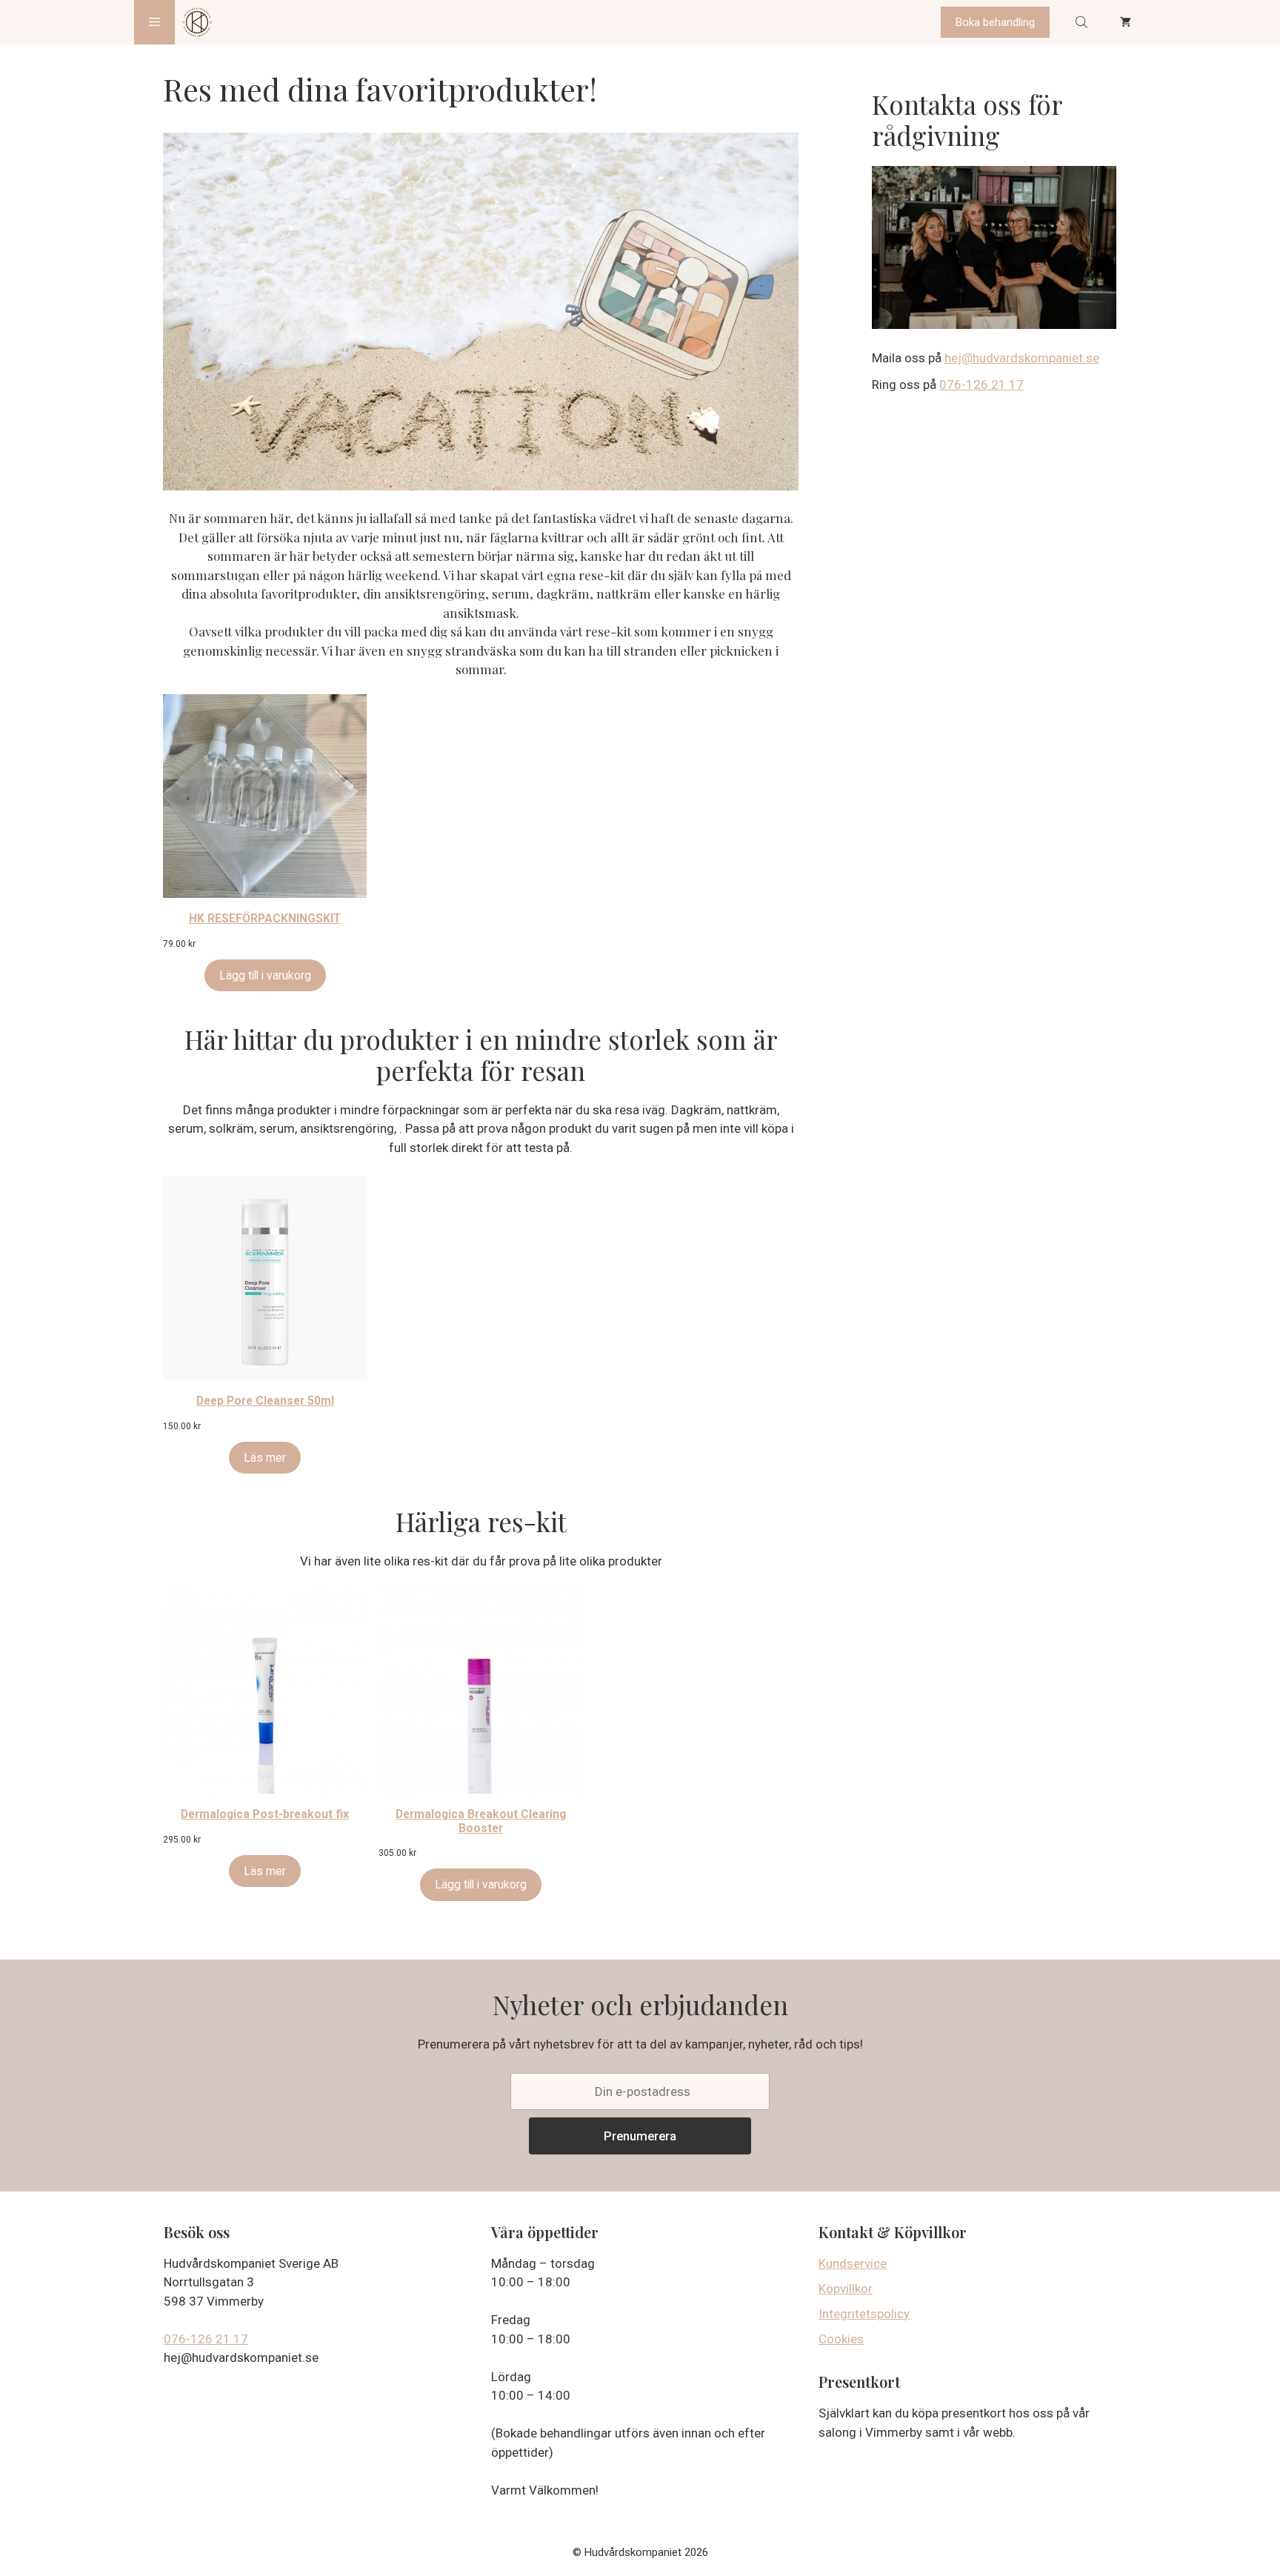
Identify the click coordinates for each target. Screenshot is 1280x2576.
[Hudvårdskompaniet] (197, 22)
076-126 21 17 (981, 385)
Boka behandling (995, 22)
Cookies (841, 2339)
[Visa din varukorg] (1126, 22)
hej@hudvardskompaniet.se (1022, 358)
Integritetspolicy (864, 2314)
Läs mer (265, 1458)
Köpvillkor (846, 2289)
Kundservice (853, 2263)
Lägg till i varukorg (265, 975)
